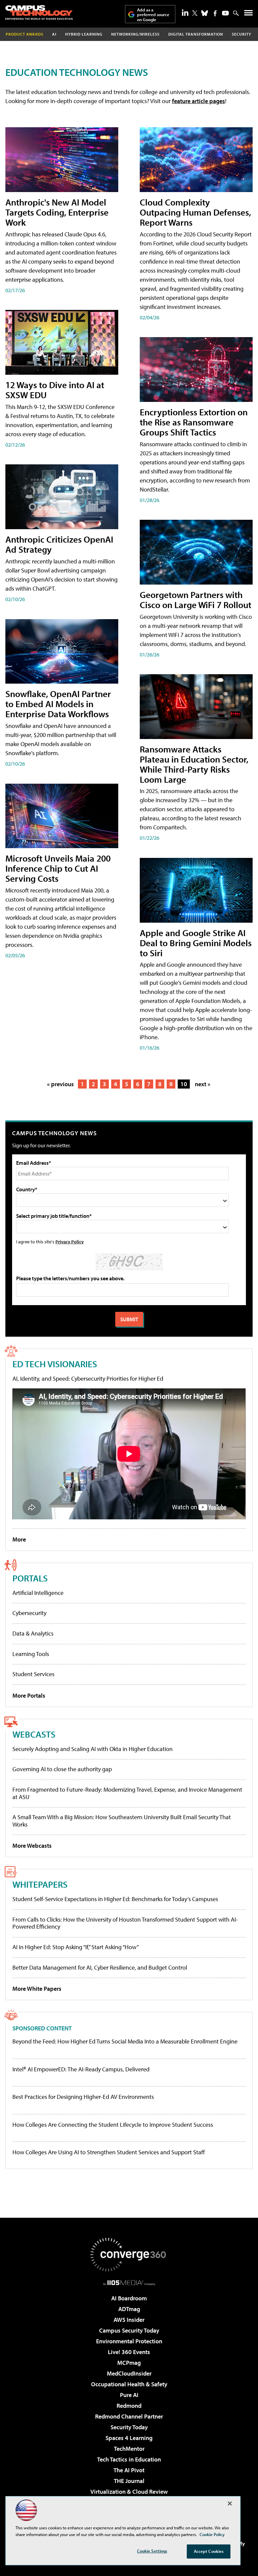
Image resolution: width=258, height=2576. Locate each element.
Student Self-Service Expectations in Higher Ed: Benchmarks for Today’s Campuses (115, 1899)
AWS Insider (129, 2320)
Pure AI (129, 2395)
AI (54, 34)
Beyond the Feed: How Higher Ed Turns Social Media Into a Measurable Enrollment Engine (125, 2041)
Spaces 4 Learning (129, 2438)
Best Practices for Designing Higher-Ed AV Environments (83, 2097)
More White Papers (37, 1989)
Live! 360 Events (129, 2352)
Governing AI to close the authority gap (62, 1769)
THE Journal (129, 2481)
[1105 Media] (129, 2283)
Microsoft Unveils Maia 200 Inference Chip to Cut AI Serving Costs (58, 868)
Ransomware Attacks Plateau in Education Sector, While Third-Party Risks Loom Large (194, 764)
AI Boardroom (129, 2298)
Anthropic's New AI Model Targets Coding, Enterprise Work (57, 212)
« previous (60, 1084)
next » (203, 1084)
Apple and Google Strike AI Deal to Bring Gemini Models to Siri (196, 943)
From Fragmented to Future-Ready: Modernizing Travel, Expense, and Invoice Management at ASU (127, 1793)
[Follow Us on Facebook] (215, 13)
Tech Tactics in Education (129, 2459)
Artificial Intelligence (38, 1593)
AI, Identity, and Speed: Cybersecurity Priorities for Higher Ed (88, 1378)
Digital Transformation (196, 34)
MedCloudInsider (129, 2373)
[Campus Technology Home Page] (39, 12)
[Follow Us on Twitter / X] (195, 13)
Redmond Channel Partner (129, 2416)
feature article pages (199, 101)
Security (242, 34)
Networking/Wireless (135, 34)
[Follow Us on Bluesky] (205, 13)
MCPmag (129, 2363)
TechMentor (129, 2449)
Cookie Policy (212, 2534)
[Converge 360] (129, 2255)
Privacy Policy (70, 1241)
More (19, 1539)
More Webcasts (32, 1846)
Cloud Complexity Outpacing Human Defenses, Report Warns (195, 212)
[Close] (230, 2503)
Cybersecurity (29, 1613)
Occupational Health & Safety (129, 2384)
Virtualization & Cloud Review (129, 2492)
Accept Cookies (209, 2551)
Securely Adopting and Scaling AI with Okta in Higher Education (93, 1749)
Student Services (33, 1674)
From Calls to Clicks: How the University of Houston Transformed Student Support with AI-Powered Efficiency (125, 1923)
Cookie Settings (152, 2551)
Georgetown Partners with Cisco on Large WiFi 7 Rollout (196, 600)
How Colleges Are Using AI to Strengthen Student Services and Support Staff (109, 2152)
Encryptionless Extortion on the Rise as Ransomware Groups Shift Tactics (194, 422)
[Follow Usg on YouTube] (225, 13)
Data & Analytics (33, 1633)
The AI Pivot (129, 2470)
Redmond (129, 2406)
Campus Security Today (129, 2330)
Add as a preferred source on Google (153, 15)
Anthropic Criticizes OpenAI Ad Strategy (59, 544)
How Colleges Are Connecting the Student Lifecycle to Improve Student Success (113, 2125)
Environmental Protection (129, 2341)
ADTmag (129, 2309)
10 (184, 1084)
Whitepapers (40, 1884)
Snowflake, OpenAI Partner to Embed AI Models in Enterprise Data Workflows (58, 704)
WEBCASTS (34, 1734)
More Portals (29, 1695)
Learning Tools (31, 1654)
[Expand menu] (248, 14)
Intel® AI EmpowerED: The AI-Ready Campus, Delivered (81, 2069)
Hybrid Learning (84, 34)
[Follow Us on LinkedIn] (185, 12)
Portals (30, 1578)
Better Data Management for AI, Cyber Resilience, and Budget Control (100, 1967)
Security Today (129, 2427)
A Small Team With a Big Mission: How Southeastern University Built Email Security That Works (122, 1821)
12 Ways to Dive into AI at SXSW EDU (55, 390)
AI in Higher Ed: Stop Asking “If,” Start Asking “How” (76, 1947)
